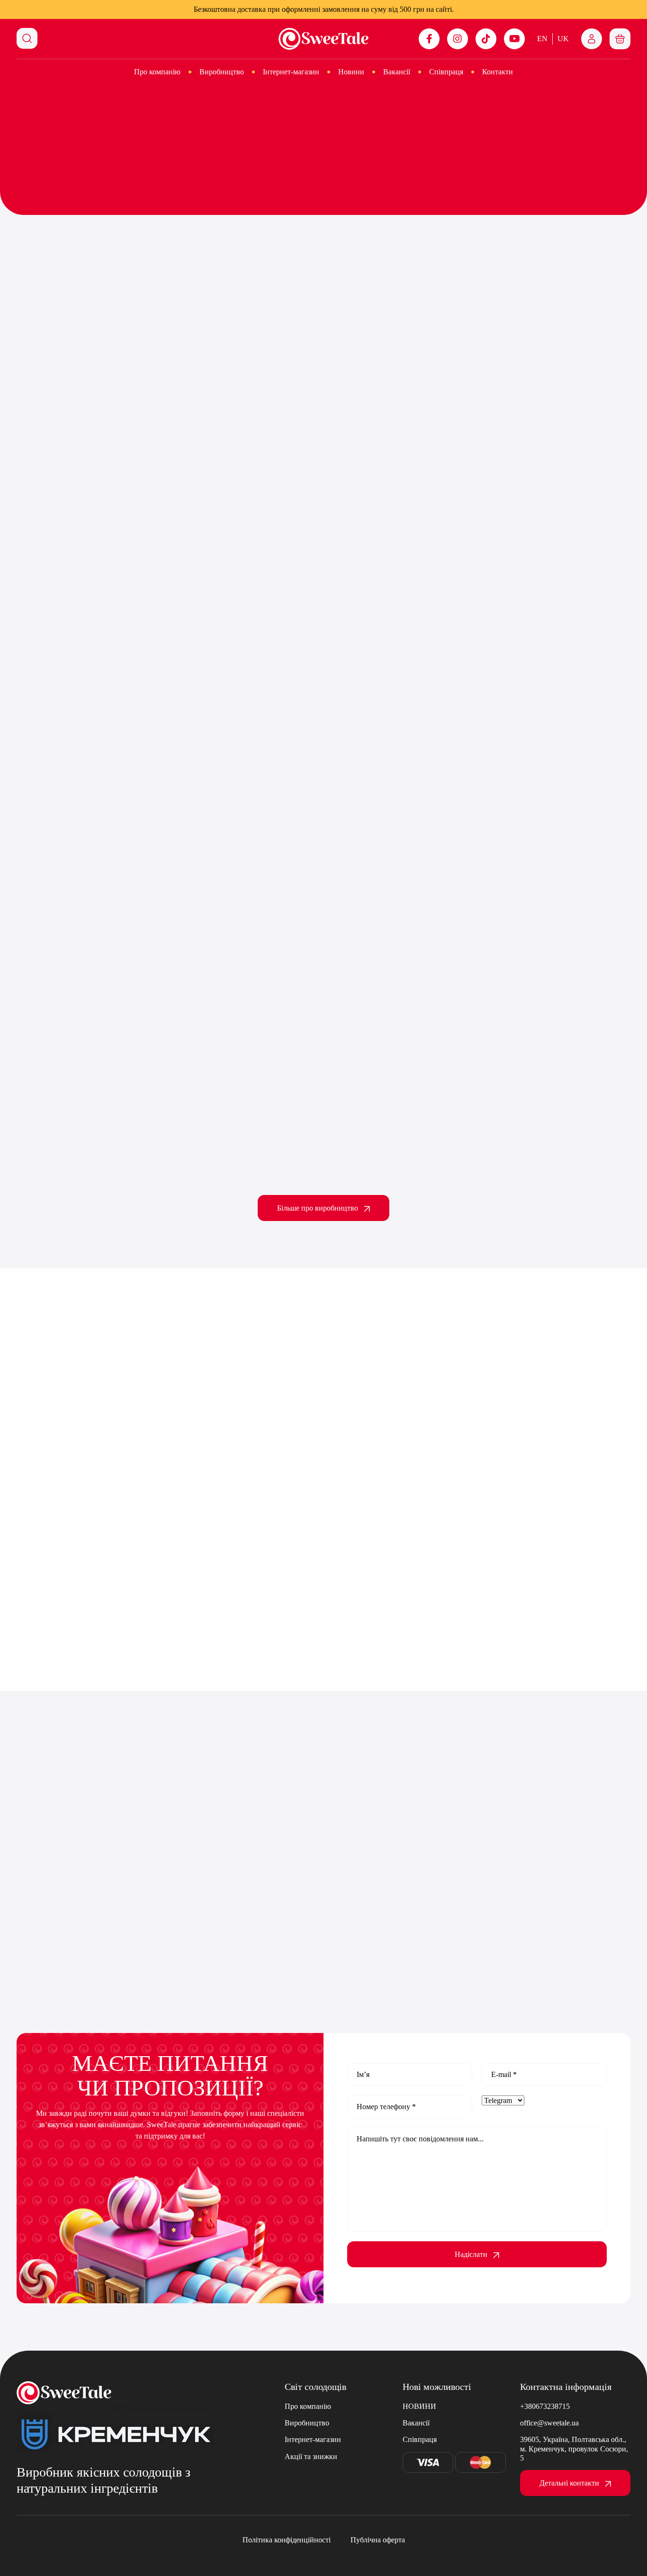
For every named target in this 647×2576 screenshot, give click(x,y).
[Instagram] (458, 39)
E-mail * (504, 2074)
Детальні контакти (569, 2483)
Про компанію (157, 72)
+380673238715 (545, 2406)
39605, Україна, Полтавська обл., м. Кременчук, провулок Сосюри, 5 (574, 2448)
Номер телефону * (386, 2107)
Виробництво (222, 72)
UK (563, 39)
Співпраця (446, 72)
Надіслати (471, 2254)
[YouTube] (514, 39)
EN (542, 39)
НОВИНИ (419, 2406)
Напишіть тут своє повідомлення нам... (420, 2139)
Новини (351, 72)
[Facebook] (429, 39)
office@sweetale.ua (549, 2423)
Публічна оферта (378, 2540)
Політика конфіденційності (287, 2540)
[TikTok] (486, 39)
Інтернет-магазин (291, 72)
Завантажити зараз (525, 883)
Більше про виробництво (318, 1208)
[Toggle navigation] (620, 39)
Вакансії (397, 72)
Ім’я (363, 2074)
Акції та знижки (311, 2456)
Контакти (498, 72)
